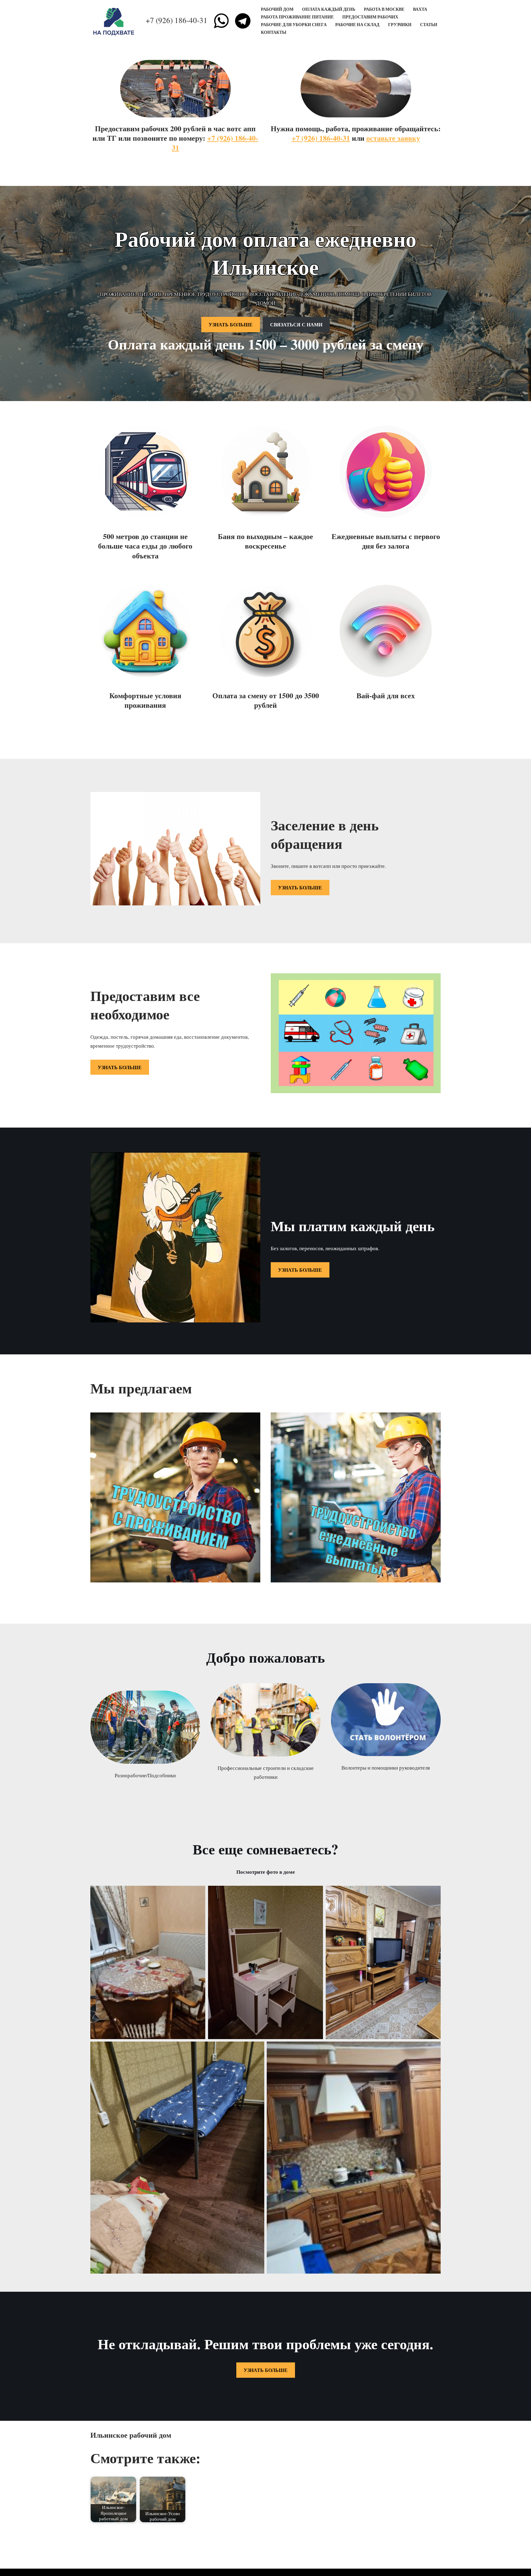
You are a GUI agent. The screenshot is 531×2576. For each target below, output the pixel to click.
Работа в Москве (384, 9)
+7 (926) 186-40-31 (177, 20)
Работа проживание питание (297, 17)
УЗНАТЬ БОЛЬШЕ (231, 324)
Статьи (429, 25)
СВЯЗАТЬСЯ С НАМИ (296, 324)
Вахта (420, 9)
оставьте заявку (393, 138)
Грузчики (400, 25)
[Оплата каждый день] (115, 21)
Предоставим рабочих (370, 17)
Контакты (274, 32)
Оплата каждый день (329, 9)
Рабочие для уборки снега (294, 25)
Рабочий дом (277, 9)
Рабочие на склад (357, 25)
